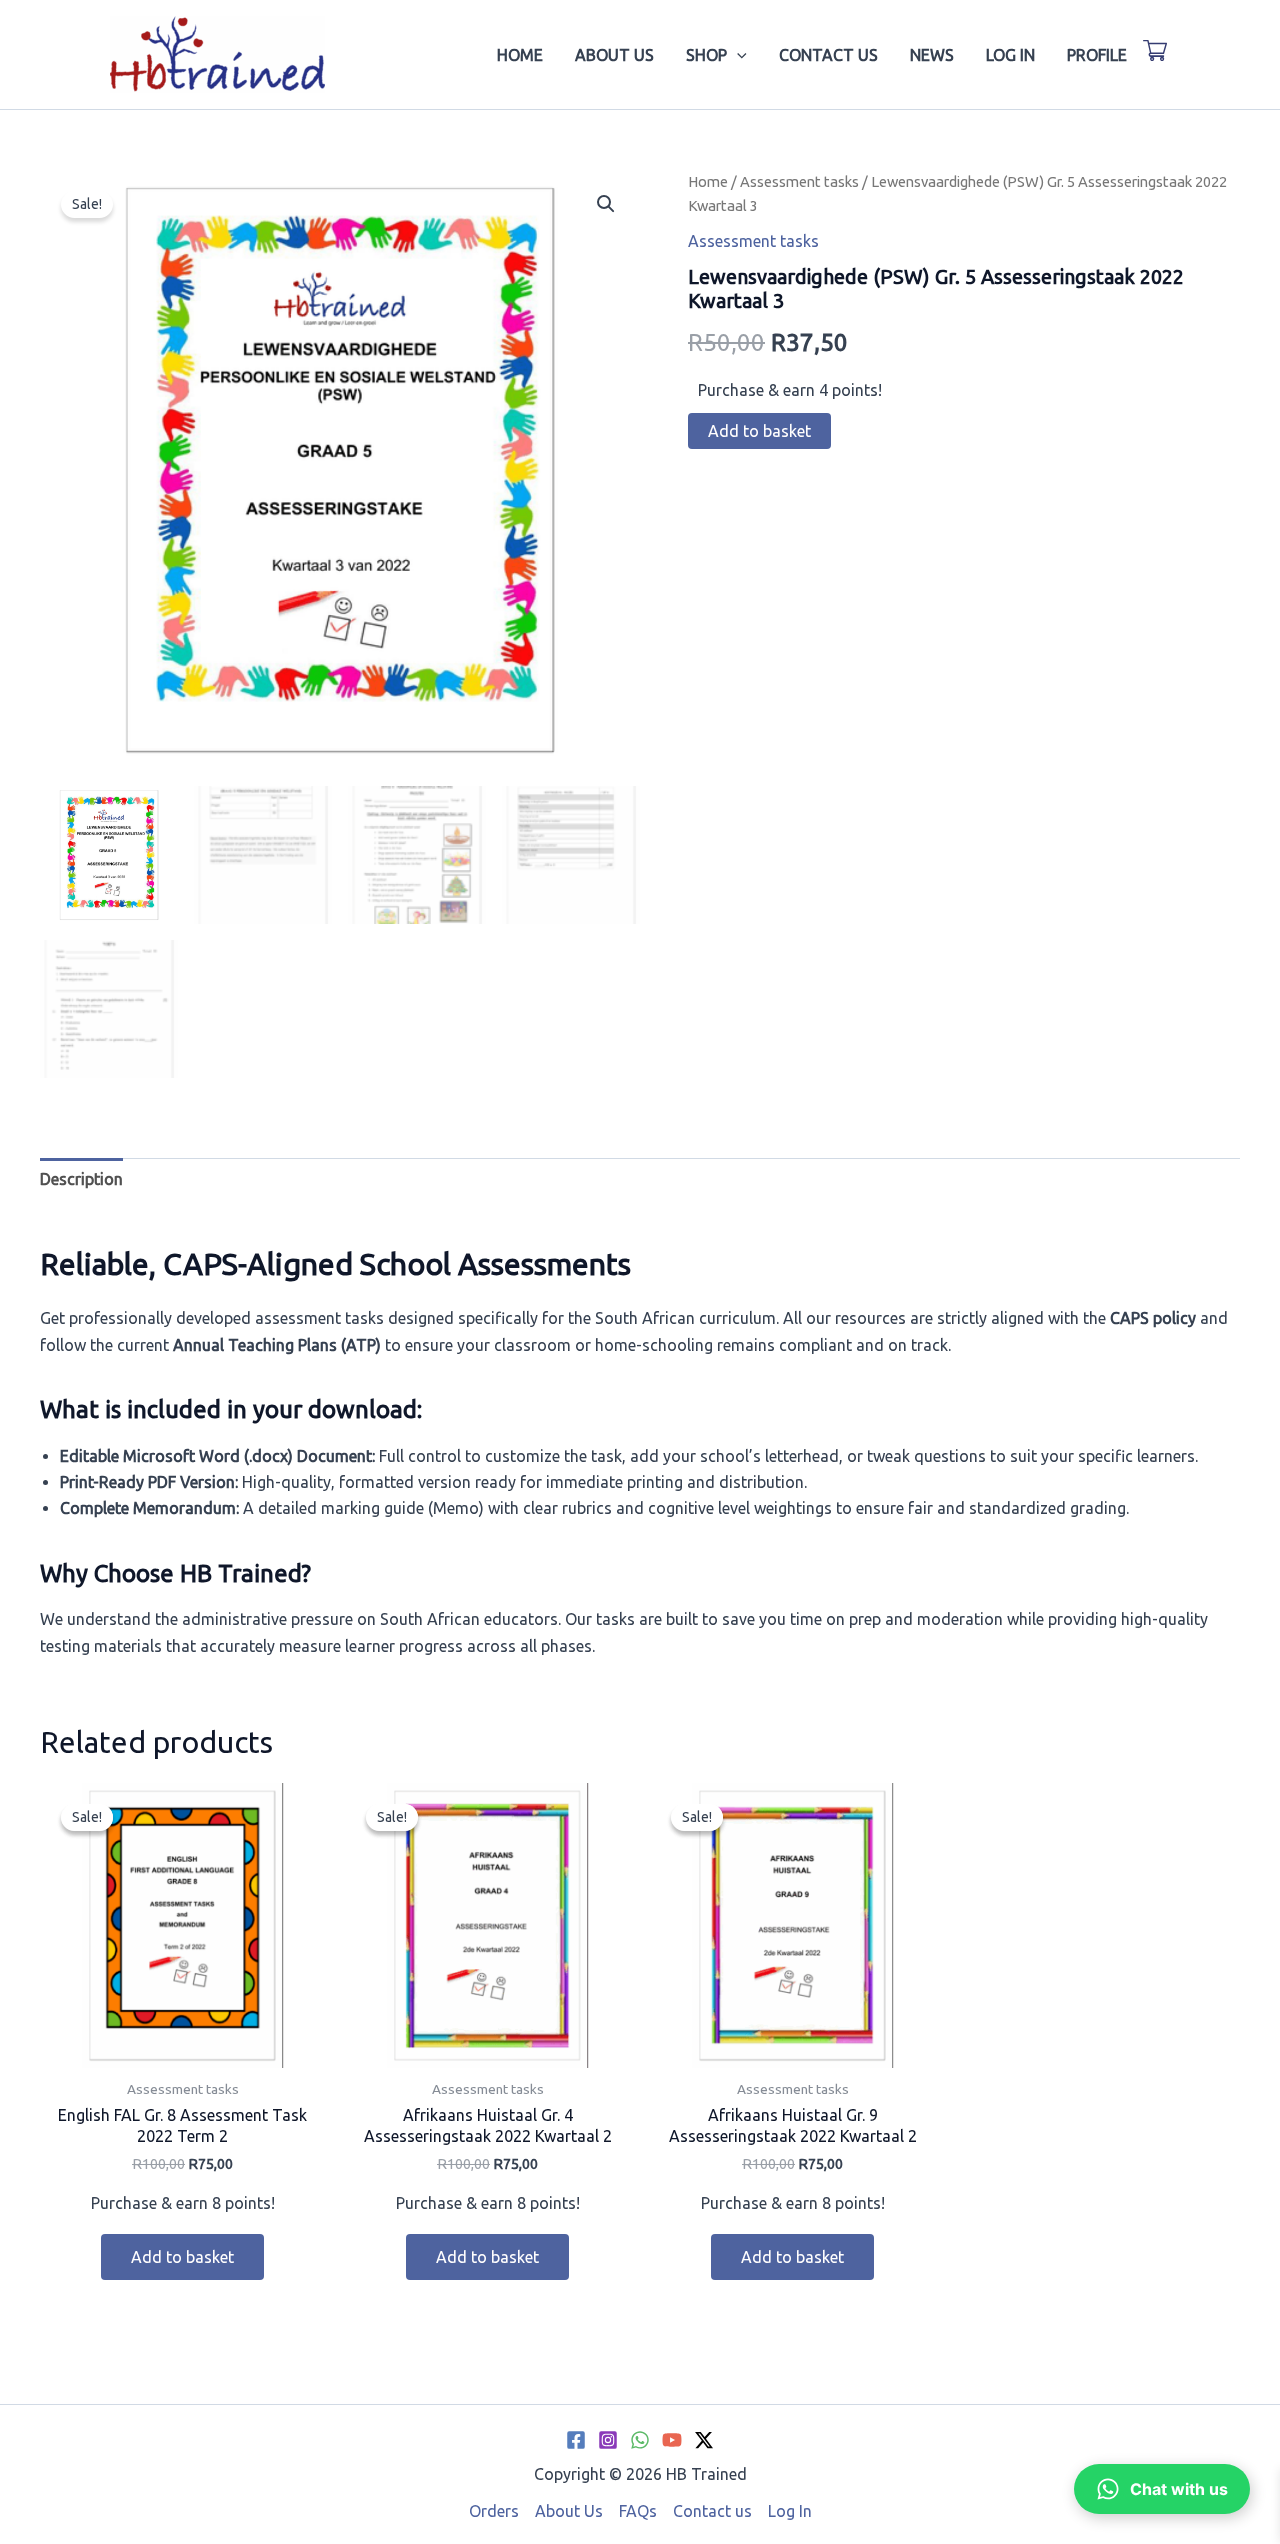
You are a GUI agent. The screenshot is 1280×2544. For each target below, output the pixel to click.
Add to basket (759, 431)
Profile (1097, 55)
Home (520, 55)
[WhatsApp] (640, 2440)
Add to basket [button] (182, 2257)
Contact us (828, 55)
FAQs (638, 2511)
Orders (494, 2511)
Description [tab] (81, 1179)
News (932, 55)
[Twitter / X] (704, 2440)
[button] (737, 55)
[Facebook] (576, 2440)
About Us (614, 55)
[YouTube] (672, 2440)
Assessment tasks (799, 181)
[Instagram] (608, 2440)
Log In (1010, 55)
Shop (706, 55)
